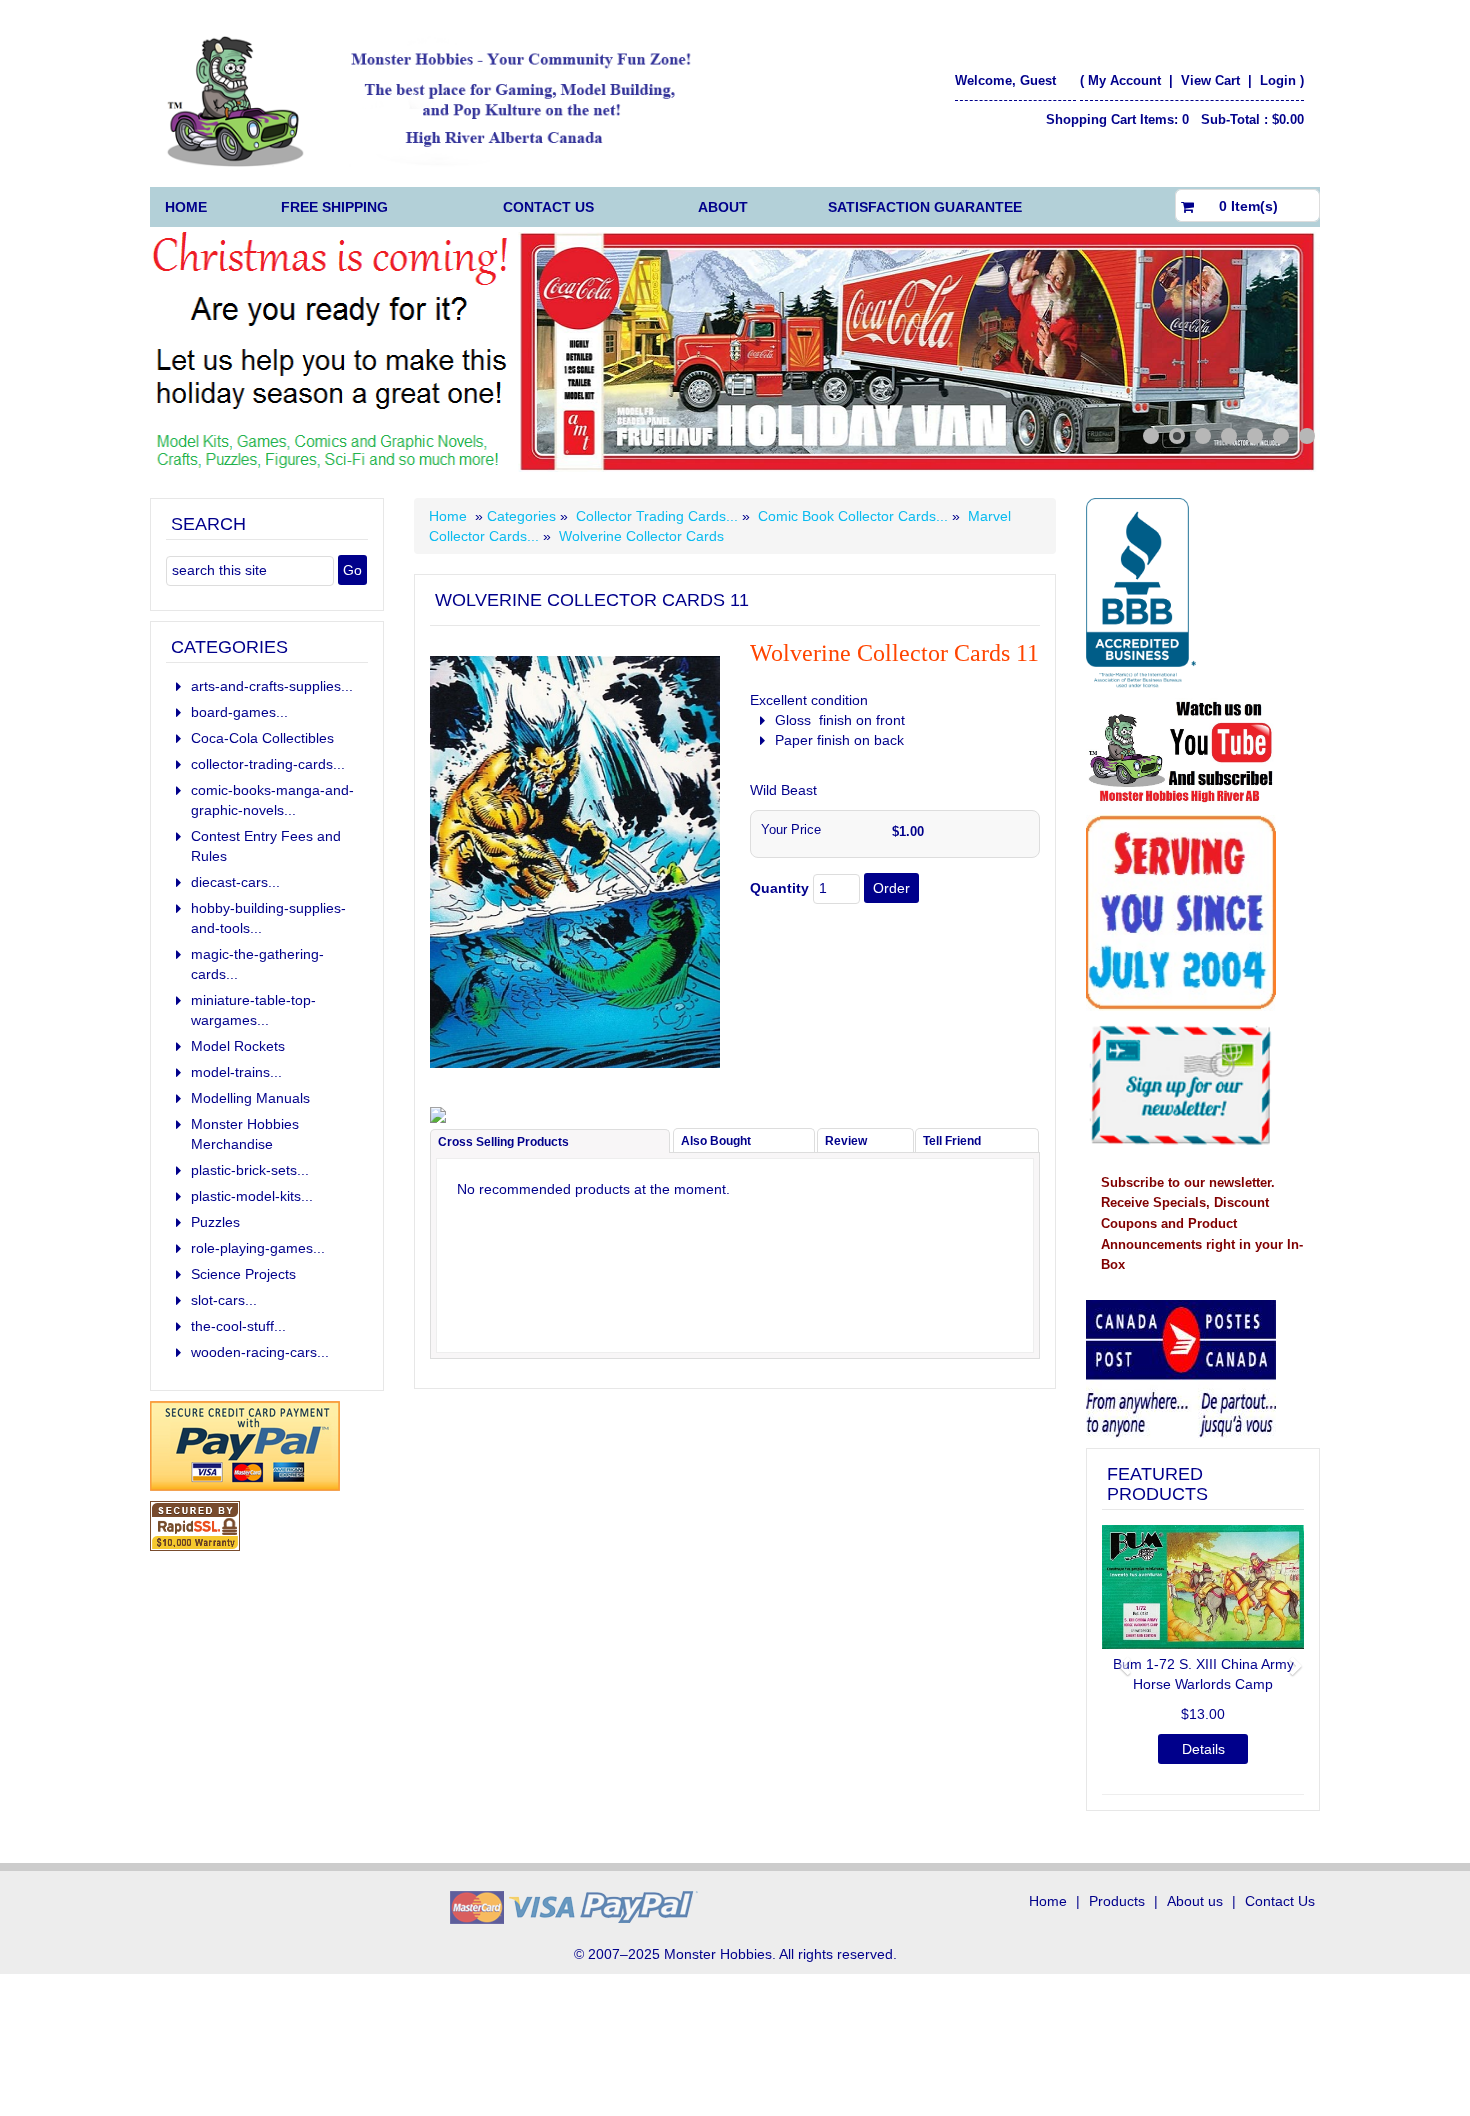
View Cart (1212, 80)
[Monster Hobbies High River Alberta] (441, 101)
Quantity (779, 888)
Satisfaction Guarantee (925, 207)
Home (186, 207)
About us (1195, 1901)
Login (1278, 80)
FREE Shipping (334, 207)
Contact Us (548, 207)
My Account (1124, 80)
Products (1117, 1901)
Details (1139, 1749)
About (723, 207)
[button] (1117, 1657)
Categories (523, 516)
